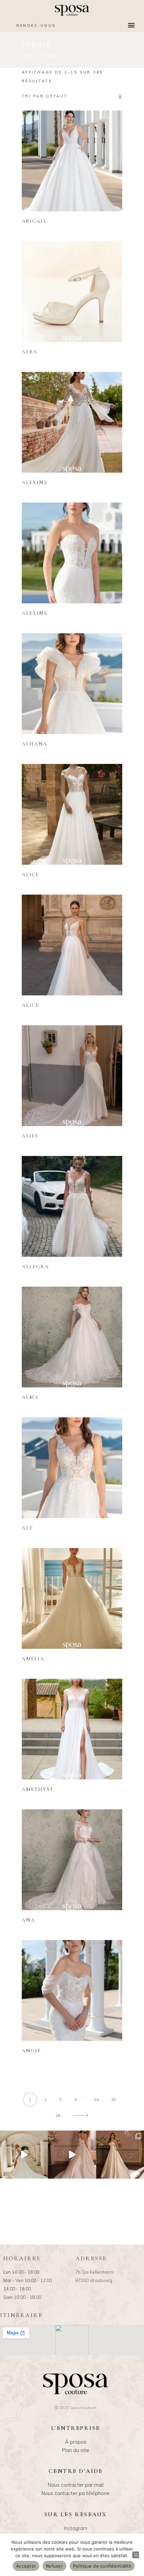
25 (114, 2099)
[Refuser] (136, 2555)
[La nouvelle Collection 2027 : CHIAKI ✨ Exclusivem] (120, 2155)
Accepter (26, 2566)
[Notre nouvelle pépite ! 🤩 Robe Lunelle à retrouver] (24, 2155)
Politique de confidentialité (102, 2566)
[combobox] (72, 96)
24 (96, 2099)
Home (28, 55)
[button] (131, 25)
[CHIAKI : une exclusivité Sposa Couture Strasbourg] (72, 2155)
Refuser (54, 2566)
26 (58, 2115)
